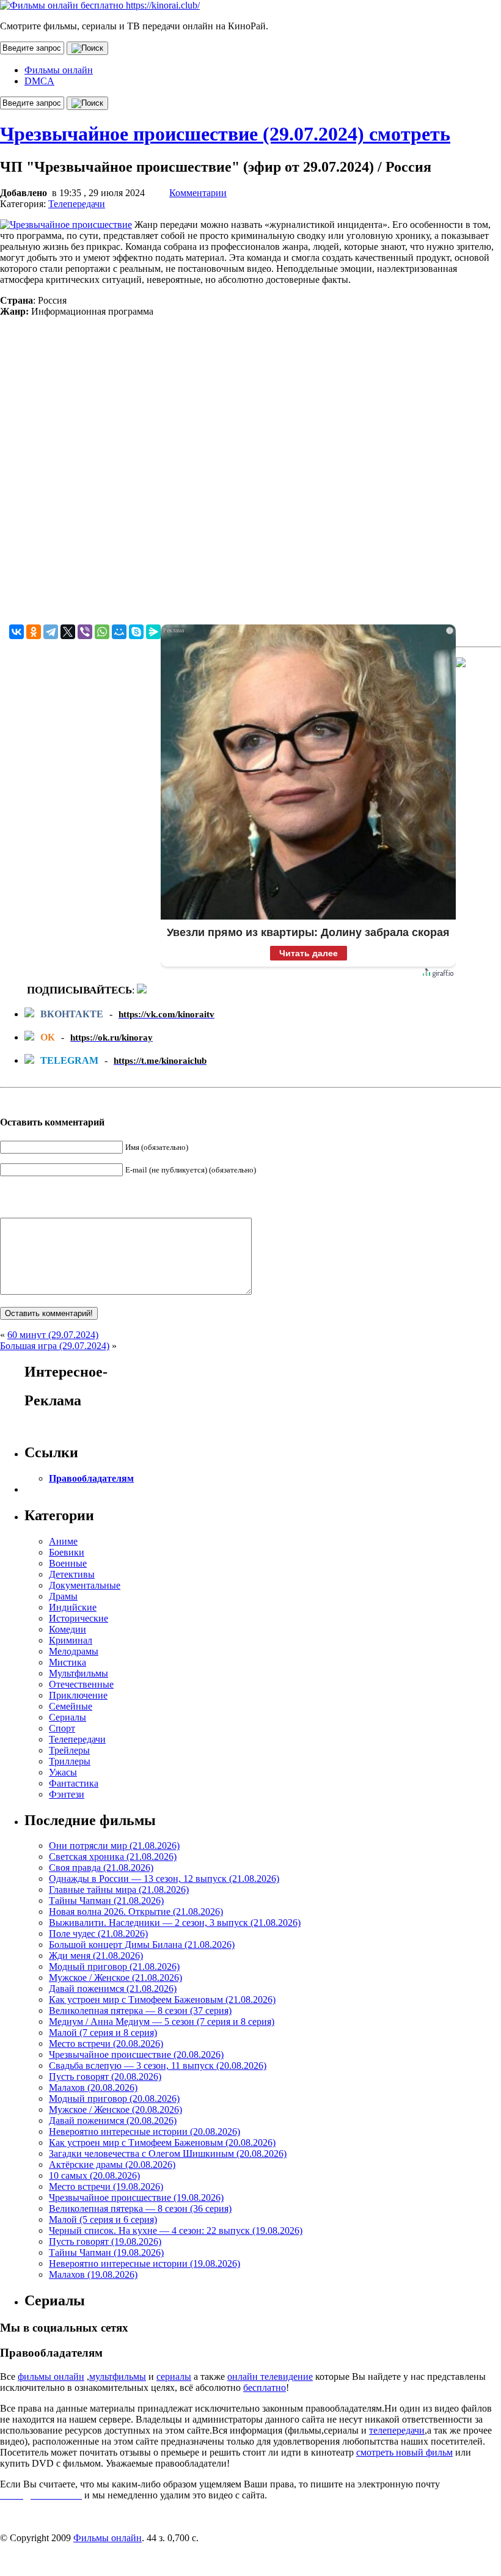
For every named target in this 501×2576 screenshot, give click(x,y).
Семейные (71, 1706)
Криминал (71, 1640)
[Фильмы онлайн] (100, 5)
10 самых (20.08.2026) (94, 2175)
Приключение (78, 1695)
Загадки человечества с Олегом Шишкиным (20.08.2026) (168, 2153)
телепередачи (397, 2430)
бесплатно (265, 2388)
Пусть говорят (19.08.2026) (105, 2241)
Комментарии (198, 193)
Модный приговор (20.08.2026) (114, 2098)
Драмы (63, 1596)
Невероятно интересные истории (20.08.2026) (144, 2131)
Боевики (67, 1552)
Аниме (63, 1541)
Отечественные (81, 1684)
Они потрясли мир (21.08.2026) (114, 1846)
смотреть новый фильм (404, 2452)
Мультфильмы (79, 1673)
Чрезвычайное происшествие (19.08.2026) (136, 2197)
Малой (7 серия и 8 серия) (103, 2033)
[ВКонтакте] (16, 632)
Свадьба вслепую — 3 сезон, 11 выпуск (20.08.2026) (158, 2066)
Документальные (85, 1585)
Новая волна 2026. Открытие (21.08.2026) (136, 1912)
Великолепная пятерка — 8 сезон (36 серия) (140, 2208)
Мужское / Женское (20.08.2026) (115, 2109)
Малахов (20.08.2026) (93, 2088)
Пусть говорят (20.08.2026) (105, 2077)
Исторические (79, 1618)
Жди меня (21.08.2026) (96, 1956)
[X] (68, 632)
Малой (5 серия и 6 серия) (103, 2219)
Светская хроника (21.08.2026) (113, 1857)
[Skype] (136, 632)
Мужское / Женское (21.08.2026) (115, 1978)
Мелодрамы (74, 1651)
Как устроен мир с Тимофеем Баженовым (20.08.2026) (162, 2142)
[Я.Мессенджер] (153, 632)
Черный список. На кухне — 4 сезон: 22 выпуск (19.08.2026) (176, 2230)
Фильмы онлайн (59, 70)
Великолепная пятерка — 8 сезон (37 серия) (140, 2011)
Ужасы (63, 1772)
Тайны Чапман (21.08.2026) (106, 1901)
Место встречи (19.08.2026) (106, 2186)
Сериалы (68, 1717)
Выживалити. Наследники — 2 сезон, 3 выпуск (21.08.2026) (175, 1923)
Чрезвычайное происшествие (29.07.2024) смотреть (225, 134)
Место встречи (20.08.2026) (106, 2044)
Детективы (72, 1574)
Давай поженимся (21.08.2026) (113, 1989)
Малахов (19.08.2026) (93, 2274)
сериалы (174, 2377)
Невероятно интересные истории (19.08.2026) (144, 2263)
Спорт (62, 1728)
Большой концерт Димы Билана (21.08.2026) (142, 1945)
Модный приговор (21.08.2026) (114, 1967)
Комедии (68, 1629)
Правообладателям (91, 1478)
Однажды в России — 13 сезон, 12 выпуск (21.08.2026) (164, 1879)
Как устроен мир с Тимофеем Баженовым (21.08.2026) (162, 2000)
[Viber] (85, 632)
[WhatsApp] (102, 632)
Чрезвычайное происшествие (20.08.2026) (136, 2055)
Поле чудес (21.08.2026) (98, 1934)
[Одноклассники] (34, 632)
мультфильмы (118, 2377)
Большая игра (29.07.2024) (55, 1346)
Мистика (68, 1662)
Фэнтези (67, 1794)
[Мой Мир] (119, 632)
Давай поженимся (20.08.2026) (113, 2120)
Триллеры (70, 1761)
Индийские (73, 1607)
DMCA (39, 81)
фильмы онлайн (51, 2377)
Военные (68, 1563)
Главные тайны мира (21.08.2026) (119, 1890)
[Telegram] (51, 632)
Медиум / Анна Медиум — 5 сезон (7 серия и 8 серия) (162, 2022)
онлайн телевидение (270, 2377)
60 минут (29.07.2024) (53, 1335)
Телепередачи (77, 204)
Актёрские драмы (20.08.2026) (112, 2164)
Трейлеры (69, 1750)
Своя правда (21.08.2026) (101, 1868)
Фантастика (74, 1783)
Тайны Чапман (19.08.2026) (106, 2252)
